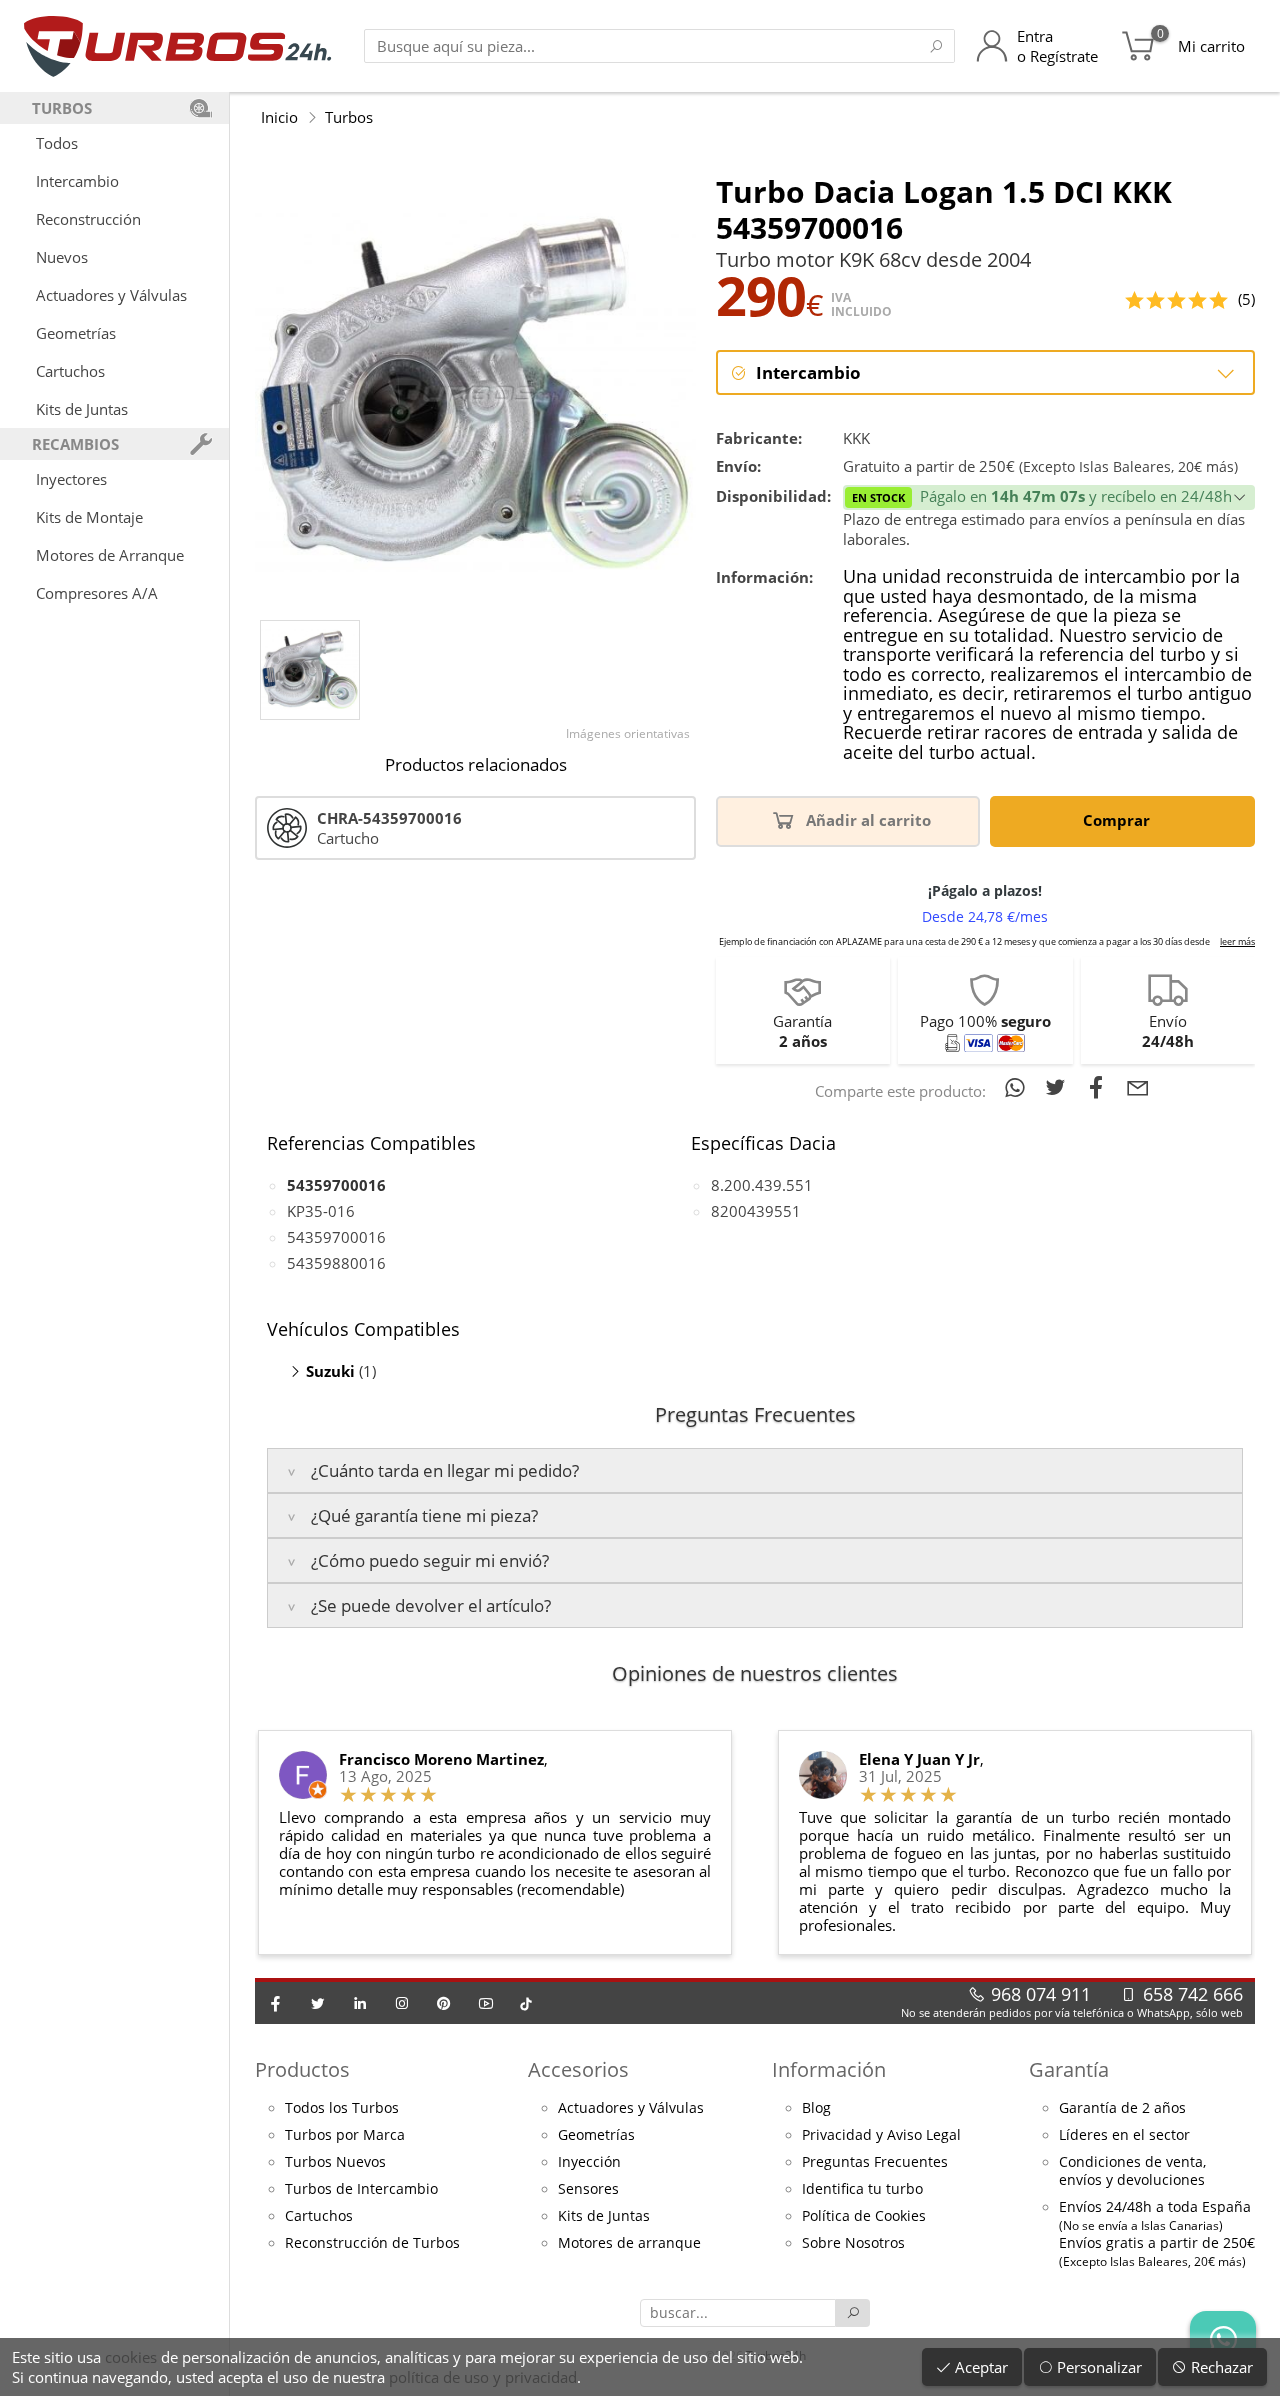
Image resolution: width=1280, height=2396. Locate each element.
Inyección (589, 2162)
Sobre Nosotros (853, 2243)
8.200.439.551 (762, 1185)
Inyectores (71, 479)
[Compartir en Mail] (1138, 1087)
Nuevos (62, 257)
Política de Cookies (864, 2216)
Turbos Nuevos (335, 2162)
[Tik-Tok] (526, 2003)
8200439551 (756, 1211)
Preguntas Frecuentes (875, 2162)
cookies (131, 2357)
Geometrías (76, 333)
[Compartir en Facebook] (1100, 1087)
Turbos (349, 117)
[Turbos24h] (177, 46)
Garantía (1069, 2069)
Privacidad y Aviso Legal (881, 2135)
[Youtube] (486, 2003)
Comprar (1118, 820)
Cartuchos (70, 371)
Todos (57, 143)
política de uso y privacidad (483, 2377)
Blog (816, 2108)
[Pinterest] (444, 2003)
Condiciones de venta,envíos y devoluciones (1132, 2171)
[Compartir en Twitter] (1059, 1087)
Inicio (279, 117)
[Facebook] (276, 2003)
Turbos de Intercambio (361, 2189)
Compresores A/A (97, 593)
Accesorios (578, 2069)
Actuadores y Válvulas (111, 295)
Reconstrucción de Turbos (372, 2243)
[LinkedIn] (360, 2003)
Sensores (588, 2189)
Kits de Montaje (89, 517)
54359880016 (336, 1263)
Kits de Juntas (82, 409)
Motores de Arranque (110, 555)
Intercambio (77, 181)
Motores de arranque (629, 2243)
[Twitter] (318, 2003)
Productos (302, 2069)
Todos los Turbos (342, 2108)
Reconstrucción (88, 219)
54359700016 (336, 1237)
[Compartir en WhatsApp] (1018, 1087)
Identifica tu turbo (862, 2189)
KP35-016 (321, 1211)
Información (829, 2069)
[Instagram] (402, 2003)
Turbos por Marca (345, 2135)
